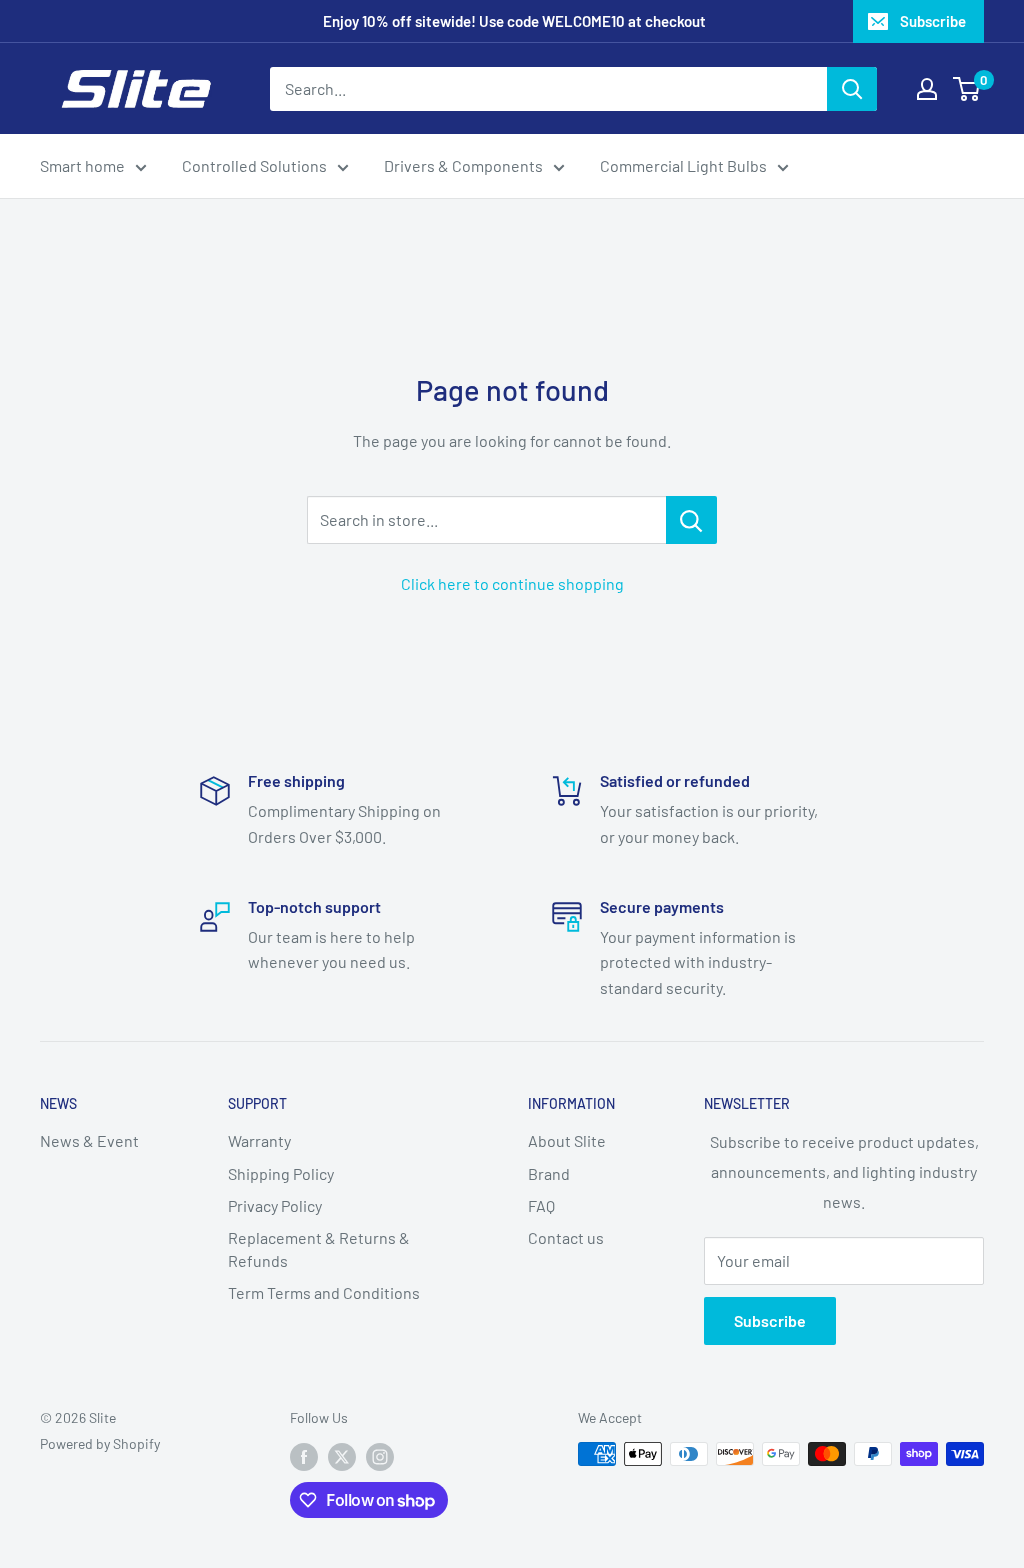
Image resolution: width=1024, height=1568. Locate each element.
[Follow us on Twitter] (342, 1456)
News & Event (89, 1140)
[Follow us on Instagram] (380, 1456)
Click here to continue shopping (512, 583)
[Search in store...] (691, 520)
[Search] (852, 89)
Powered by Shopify (100, 1443)
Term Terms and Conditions (324, 1292)
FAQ (541, 1205)
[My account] (927, 89)
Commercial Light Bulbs (683, 165)
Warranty (259, 1140)
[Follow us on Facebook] (304, 1456)
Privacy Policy (275, 1205)
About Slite (567, 1140)
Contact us (566, 1237)
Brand (549, 1173)
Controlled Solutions (254, 165)
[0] (967, 89)
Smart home (82, 165)
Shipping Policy (281, 1173)
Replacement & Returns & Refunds (319, 1248)
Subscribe (933, 21)
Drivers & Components (463, 165)
